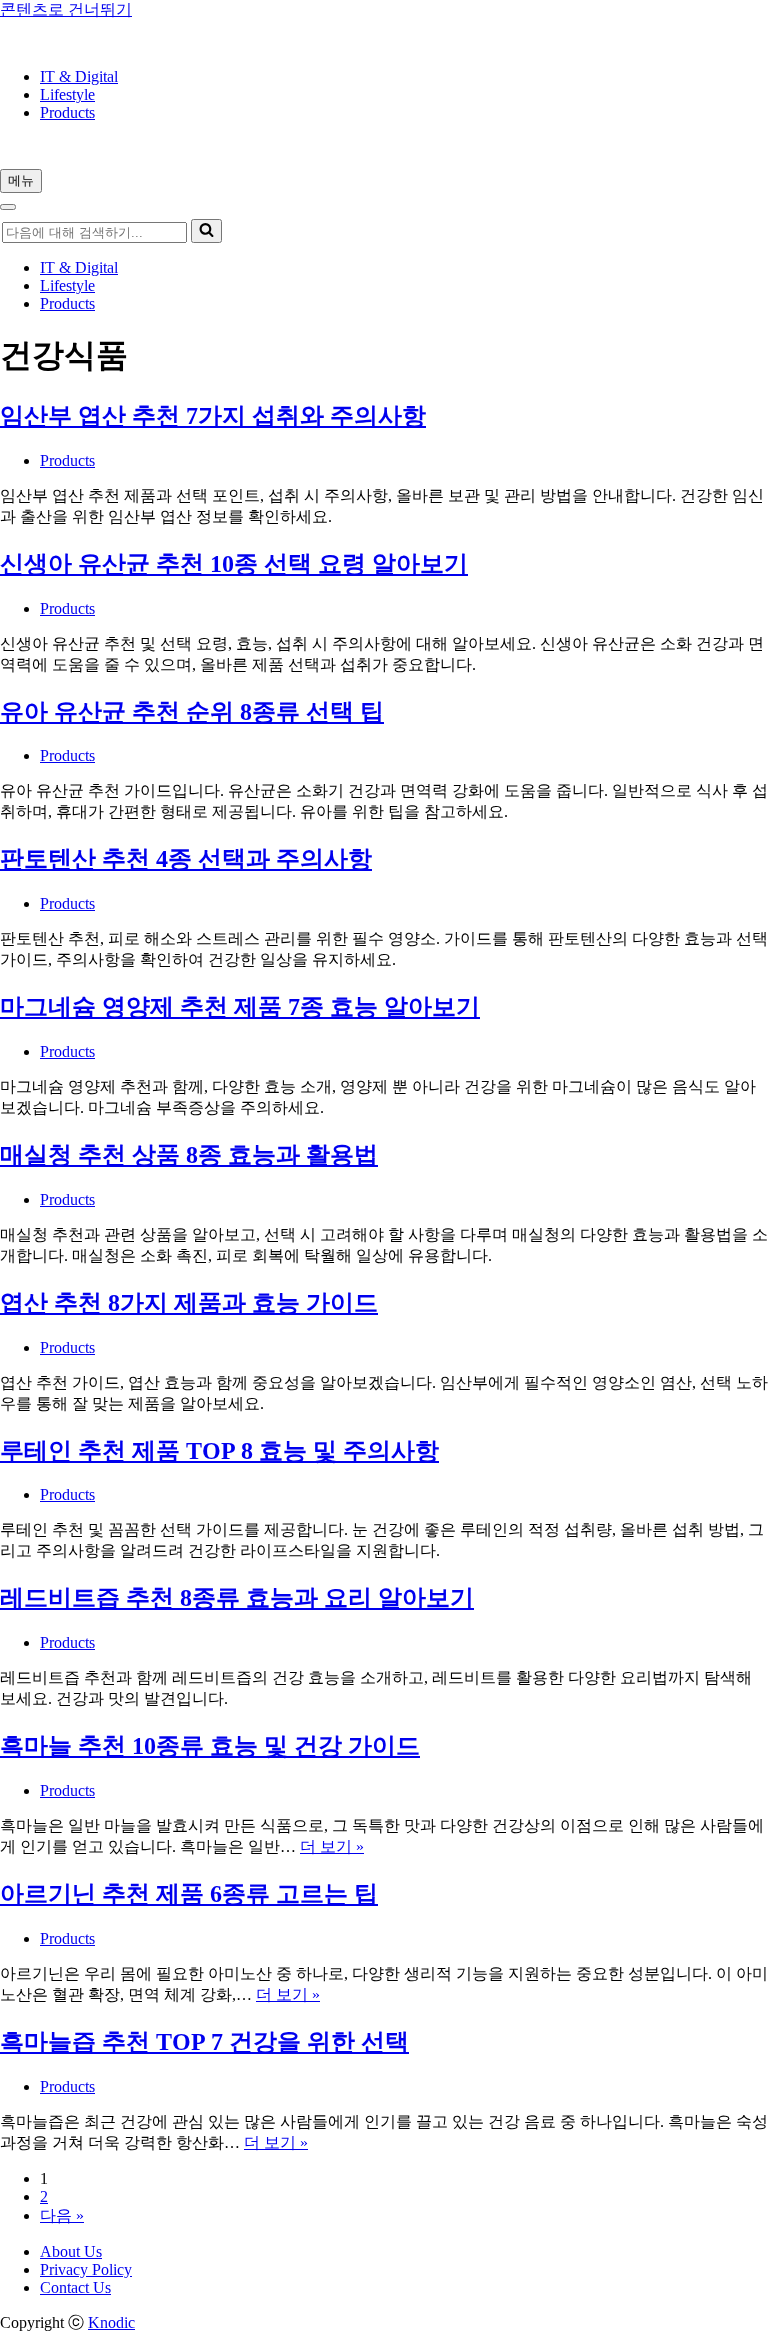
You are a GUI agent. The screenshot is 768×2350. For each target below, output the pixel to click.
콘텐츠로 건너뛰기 (66, 9)
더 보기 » (332, 1846)
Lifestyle (67, 94)
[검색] (206, 231)
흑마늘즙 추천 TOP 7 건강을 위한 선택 (204, 2042)
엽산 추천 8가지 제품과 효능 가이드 (189, 1303)
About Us (71, 2251)
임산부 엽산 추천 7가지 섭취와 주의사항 (213, 416)
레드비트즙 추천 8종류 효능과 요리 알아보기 (237, 1598)
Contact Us (75, 2287)
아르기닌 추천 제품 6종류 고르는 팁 (189, 1894)
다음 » (62, 2215)
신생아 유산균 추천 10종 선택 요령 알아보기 (234, 564)
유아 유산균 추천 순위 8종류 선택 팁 (192, 712)
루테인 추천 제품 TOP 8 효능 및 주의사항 (219, 1451)
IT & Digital (79, 76)
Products (67, 112)
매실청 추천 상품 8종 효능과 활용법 (189, 1155)
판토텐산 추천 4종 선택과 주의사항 (186, 859)
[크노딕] (57, 42)
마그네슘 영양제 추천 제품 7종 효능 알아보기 (240, 1007)
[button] (206, 231)
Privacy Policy (86, 2269)
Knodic (111, 2322)
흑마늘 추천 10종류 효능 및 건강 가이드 (210, 1746)
